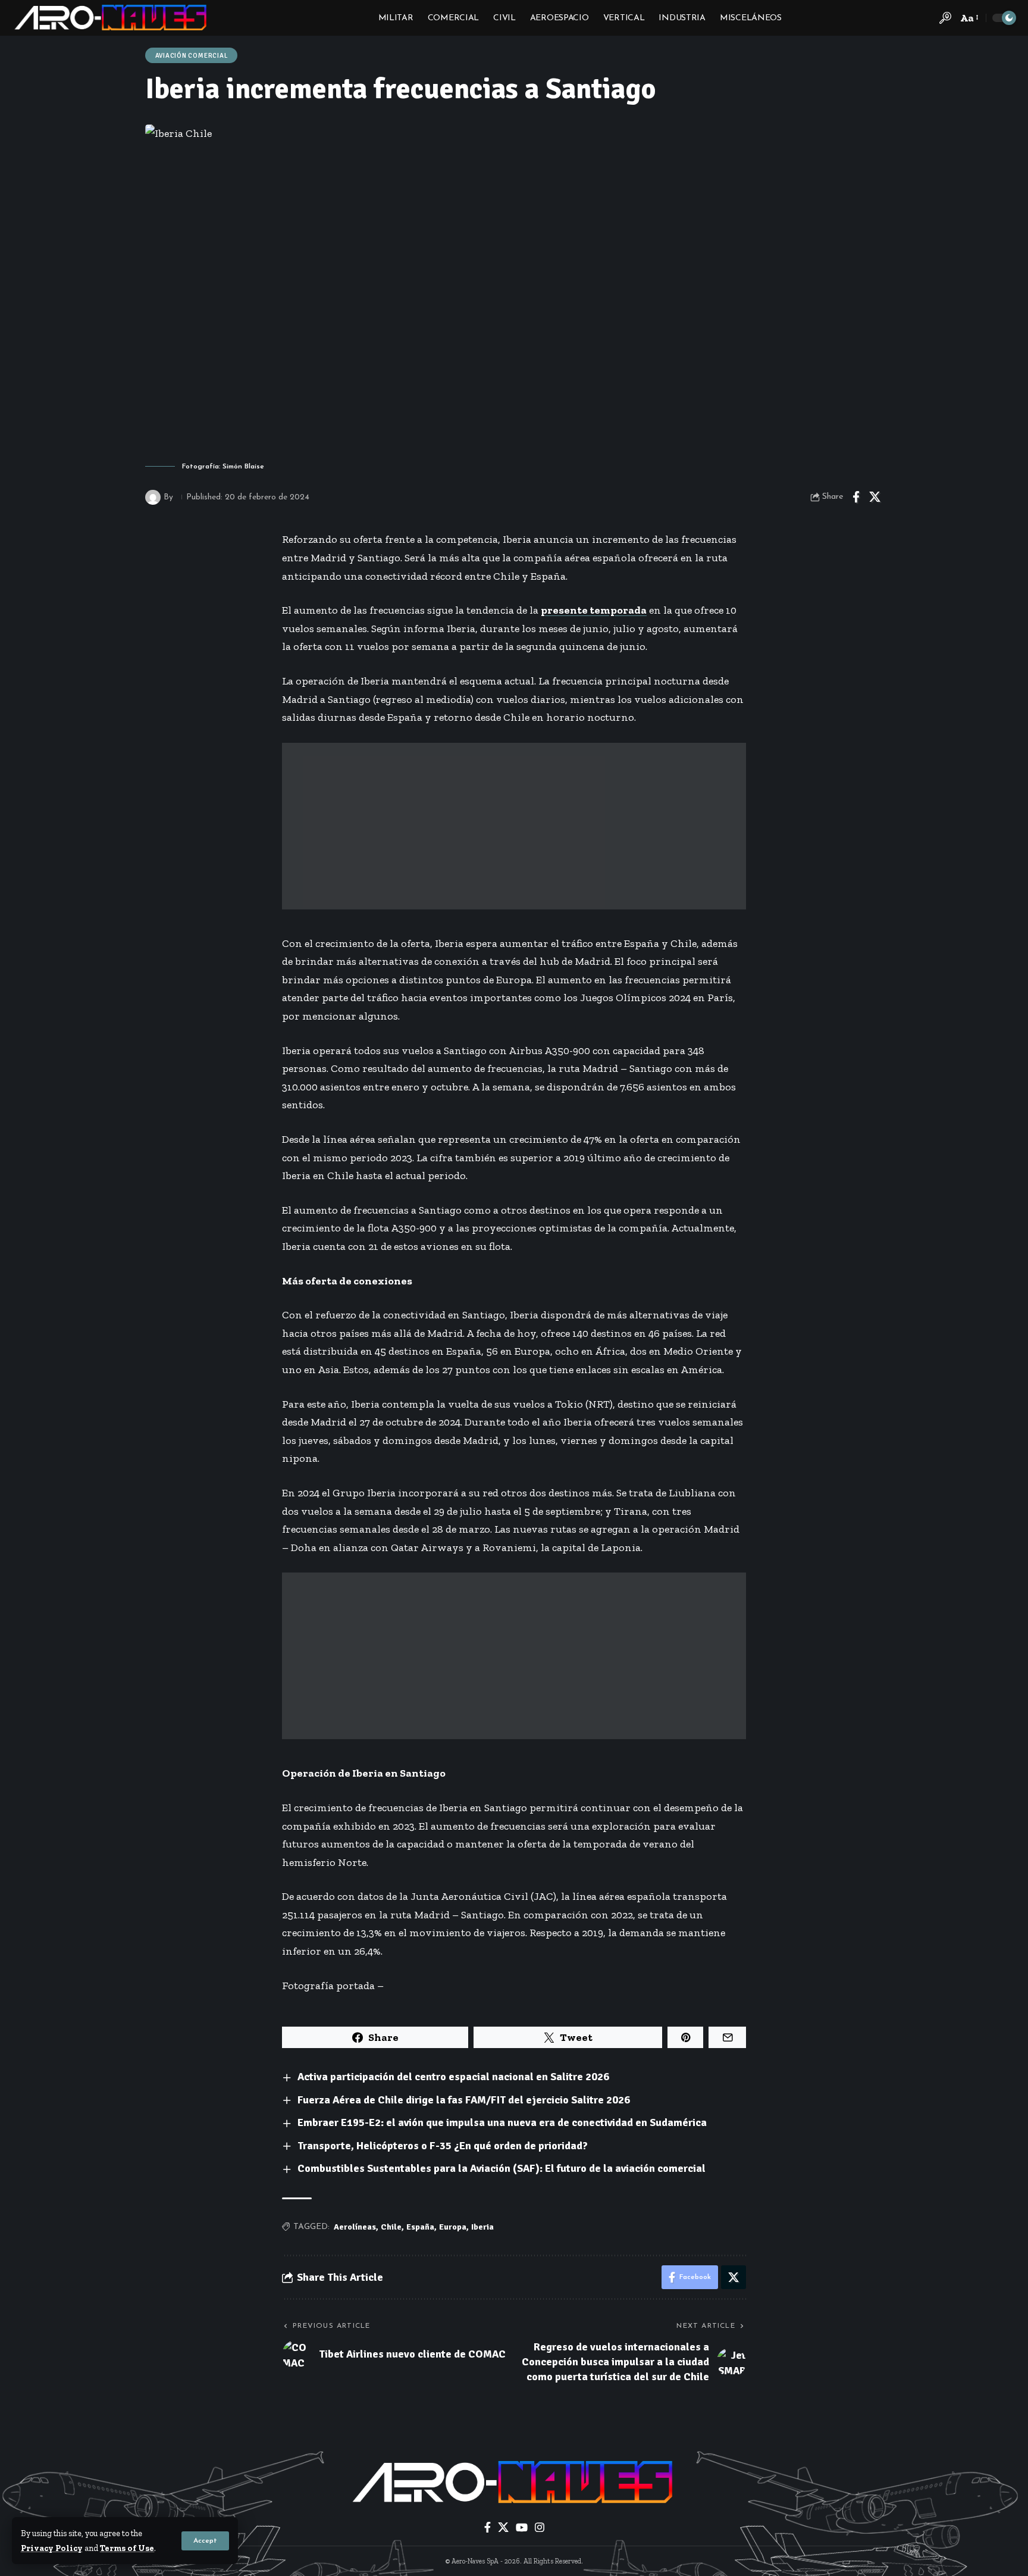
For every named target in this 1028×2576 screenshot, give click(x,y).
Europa (453, 2227)
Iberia (482, 2227)
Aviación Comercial (192, 56)
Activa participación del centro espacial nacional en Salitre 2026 (453, 2077)
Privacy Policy (52, 2548)
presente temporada (594, 610)
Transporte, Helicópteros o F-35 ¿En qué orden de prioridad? (443, 2146)
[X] (503, 2527)
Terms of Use (127, 2548)
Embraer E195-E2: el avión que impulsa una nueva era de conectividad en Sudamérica (502, 2122)
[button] (205, 2541)
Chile (391, 2227)
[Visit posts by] (153, 498)
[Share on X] (875, 497)
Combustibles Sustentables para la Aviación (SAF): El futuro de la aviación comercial (502, 2168)
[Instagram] (540, 2527)
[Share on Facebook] (856, 497)
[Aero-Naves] (112, 18)
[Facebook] (488, 2527)
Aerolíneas (355, 2227)
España (420, 2227)
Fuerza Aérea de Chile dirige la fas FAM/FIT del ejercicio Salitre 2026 (464, 2100)
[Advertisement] (514, 826)
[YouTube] (522, 2527)
